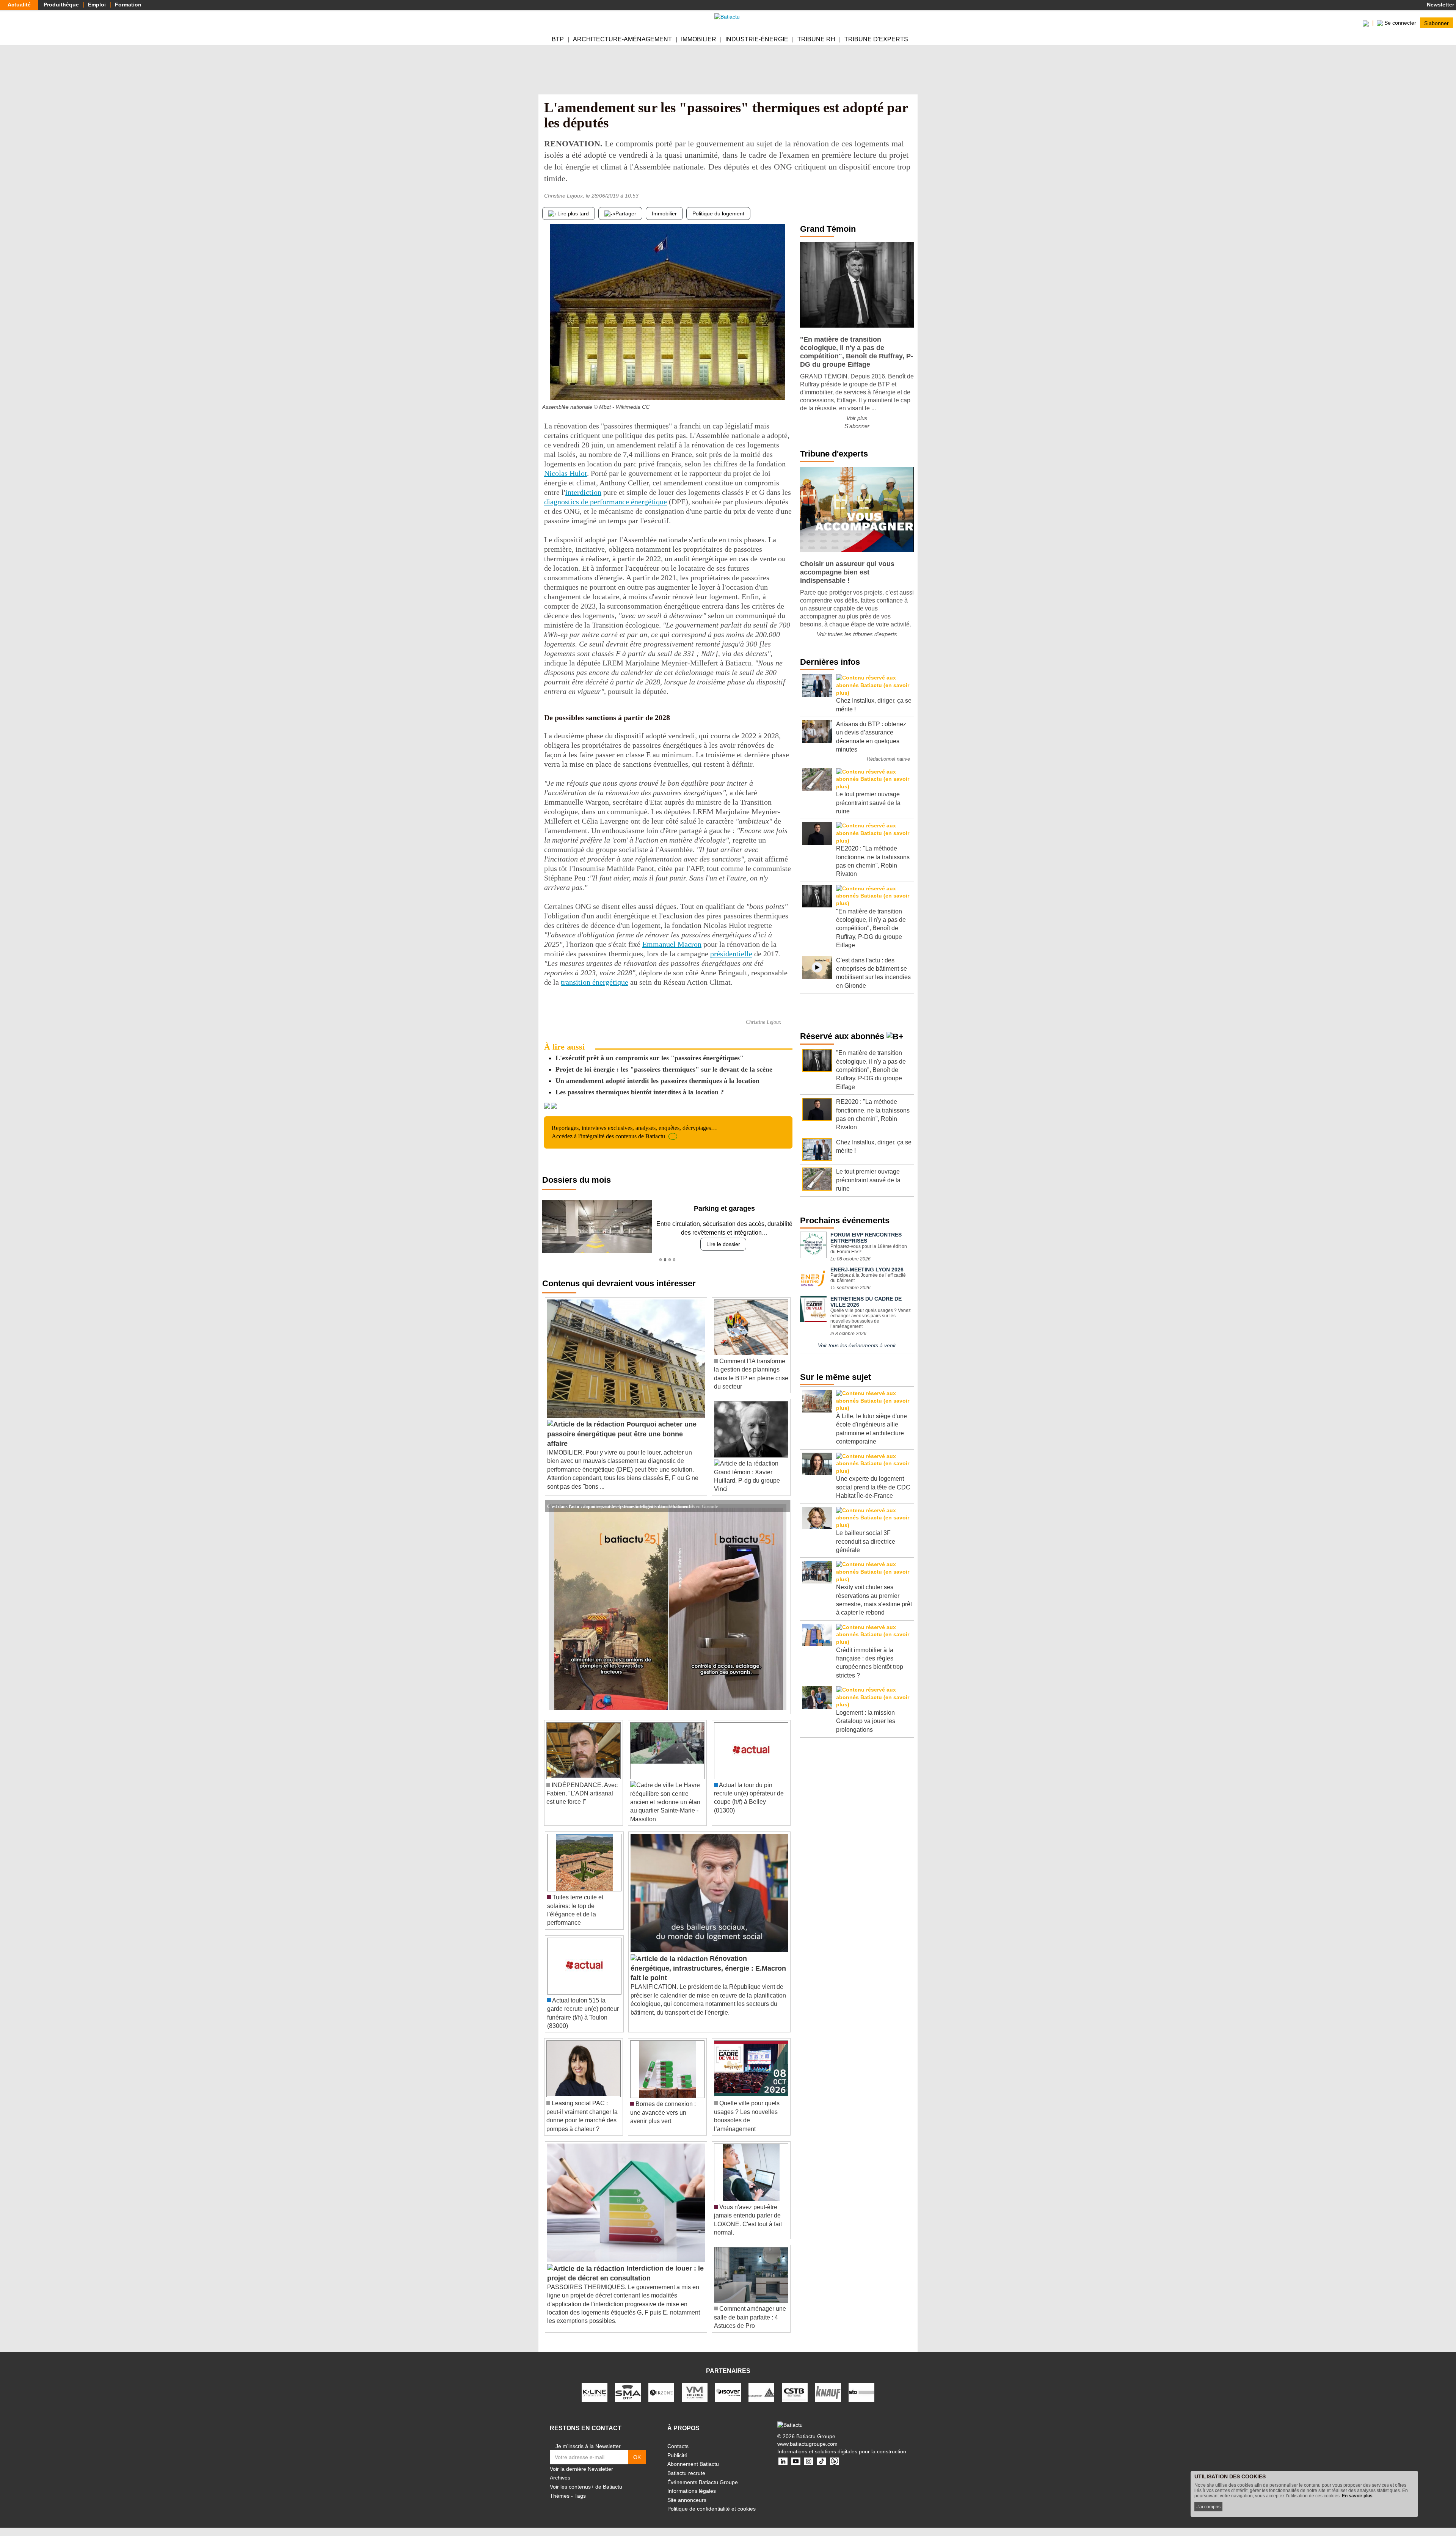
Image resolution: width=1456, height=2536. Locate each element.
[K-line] (595, 2392)
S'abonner (1436, 23)
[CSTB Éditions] (795, 2392)
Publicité (677, 2455)
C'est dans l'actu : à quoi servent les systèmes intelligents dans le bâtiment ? (620, 1506)
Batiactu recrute (686, 2473)
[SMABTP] (628, 2392)
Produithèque (61, 5)
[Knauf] (828, 2392)
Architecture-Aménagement (622, 39)
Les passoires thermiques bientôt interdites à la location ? (640, 1092)
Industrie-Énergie (757, 39)
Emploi (97, 5)
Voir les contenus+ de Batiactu (586, 2487)
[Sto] (861, 2392)
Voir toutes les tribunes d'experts (857, 634)
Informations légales (692, 2491)
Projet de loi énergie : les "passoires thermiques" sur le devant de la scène (664, 1069)
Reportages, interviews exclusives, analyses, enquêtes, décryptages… (634, 1132)
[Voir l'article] (783, 1506)
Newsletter (1440, 5)
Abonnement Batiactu (693, 2464)
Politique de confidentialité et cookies (712, 2509)
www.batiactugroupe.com (807, 2444)
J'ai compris (1208, 2507)
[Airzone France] (661, 2392)
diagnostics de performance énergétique (606, 502)
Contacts (678, 2446)
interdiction (583, 492)
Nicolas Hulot (566, 473)
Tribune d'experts (876, 39)
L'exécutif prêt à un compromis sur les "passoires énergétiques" (650, 1058)
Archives (560, 2478)
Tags (580, 2496)
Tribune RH (816, 39)
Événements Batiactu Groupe (703, 2482)
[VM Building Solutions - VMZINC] (695, 2392)
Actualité (19, 5)
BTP (558, 39)
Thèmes (560, 2496)
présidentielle (731, 954)
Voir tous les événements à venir (857, 1345)
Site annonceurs (687, 2500)
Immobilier (699, 39)
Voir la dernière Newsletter (581, 2469)
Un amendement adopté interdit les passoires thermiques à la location (657, 1081)
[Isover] (728, 2392)
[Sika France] (761, 2392)
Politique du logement (718, 213)
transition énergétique (595, 982)
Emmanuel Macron (672, 944)
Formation (128, 5)
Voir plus (857, 418)
